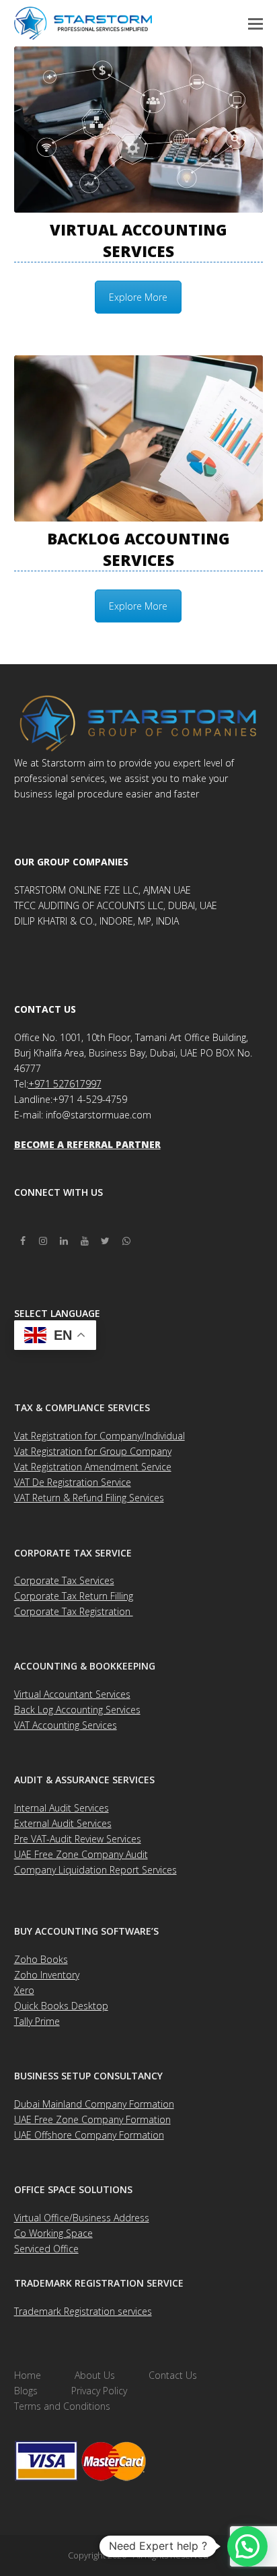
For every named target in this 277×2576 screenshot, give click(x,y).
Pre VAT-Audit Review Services (78, 1839)
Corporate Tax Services (64, 1580)
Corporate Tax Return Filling (74, 1596)
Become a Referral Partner (87, 1144)
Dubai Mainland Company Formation (94, 2104)
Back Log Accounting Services (77, 1710)
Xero (24, 1990)
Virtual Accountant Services (72, 1694)
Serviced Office (46, 2249)
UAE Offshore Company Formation (89, 2135)
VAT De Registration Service (73, 1482)
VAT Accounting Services (66, 1725)
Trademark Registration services (83, 2311)
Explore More (138, 297)
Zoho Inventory (47, 1975)
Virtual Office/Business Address (82, 2218)
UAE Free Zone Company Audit (81, 1854)
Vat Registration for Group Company (93, 1451)
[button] (255, 23)
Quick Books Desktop (61, 2006)
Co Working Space (53, 2233)
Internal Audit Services (62, 1808)
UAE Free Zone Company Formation (92, 2119)
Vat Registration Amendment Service (93, 1467)
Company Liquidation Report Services (95, 1870)
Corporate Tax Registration (74, 1611)
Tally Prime (37, 2021)
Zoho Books (41, 1959)
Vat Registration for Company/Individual (100, 1436)
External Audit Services (63, 1823)
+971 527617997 (65, 1084)
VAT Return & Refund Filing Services (89, 1498)
